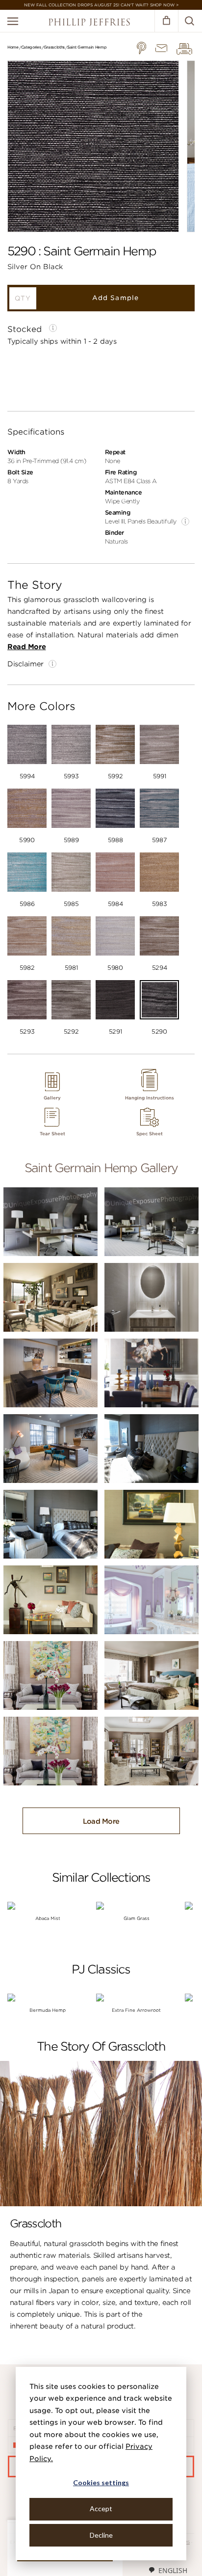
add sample (115, 298)
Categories (31, 47)
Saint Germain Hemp (87, 47)
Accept (101, 2508)
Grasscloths (54, 47)
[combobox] (168, 2570)
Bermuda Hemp (48, 2010)
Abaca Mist (48, 1918)
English (173, 2570)
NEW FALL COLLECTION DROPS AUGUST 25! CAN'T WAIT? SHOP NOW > (101, 5)
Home (13, 47)
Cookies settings (101, 2482)
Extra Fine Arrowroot (136, 2010)
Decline (101, 2535)
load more (101, 1821)
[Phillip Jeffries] (89, 23)
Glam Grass (137, 1918)
